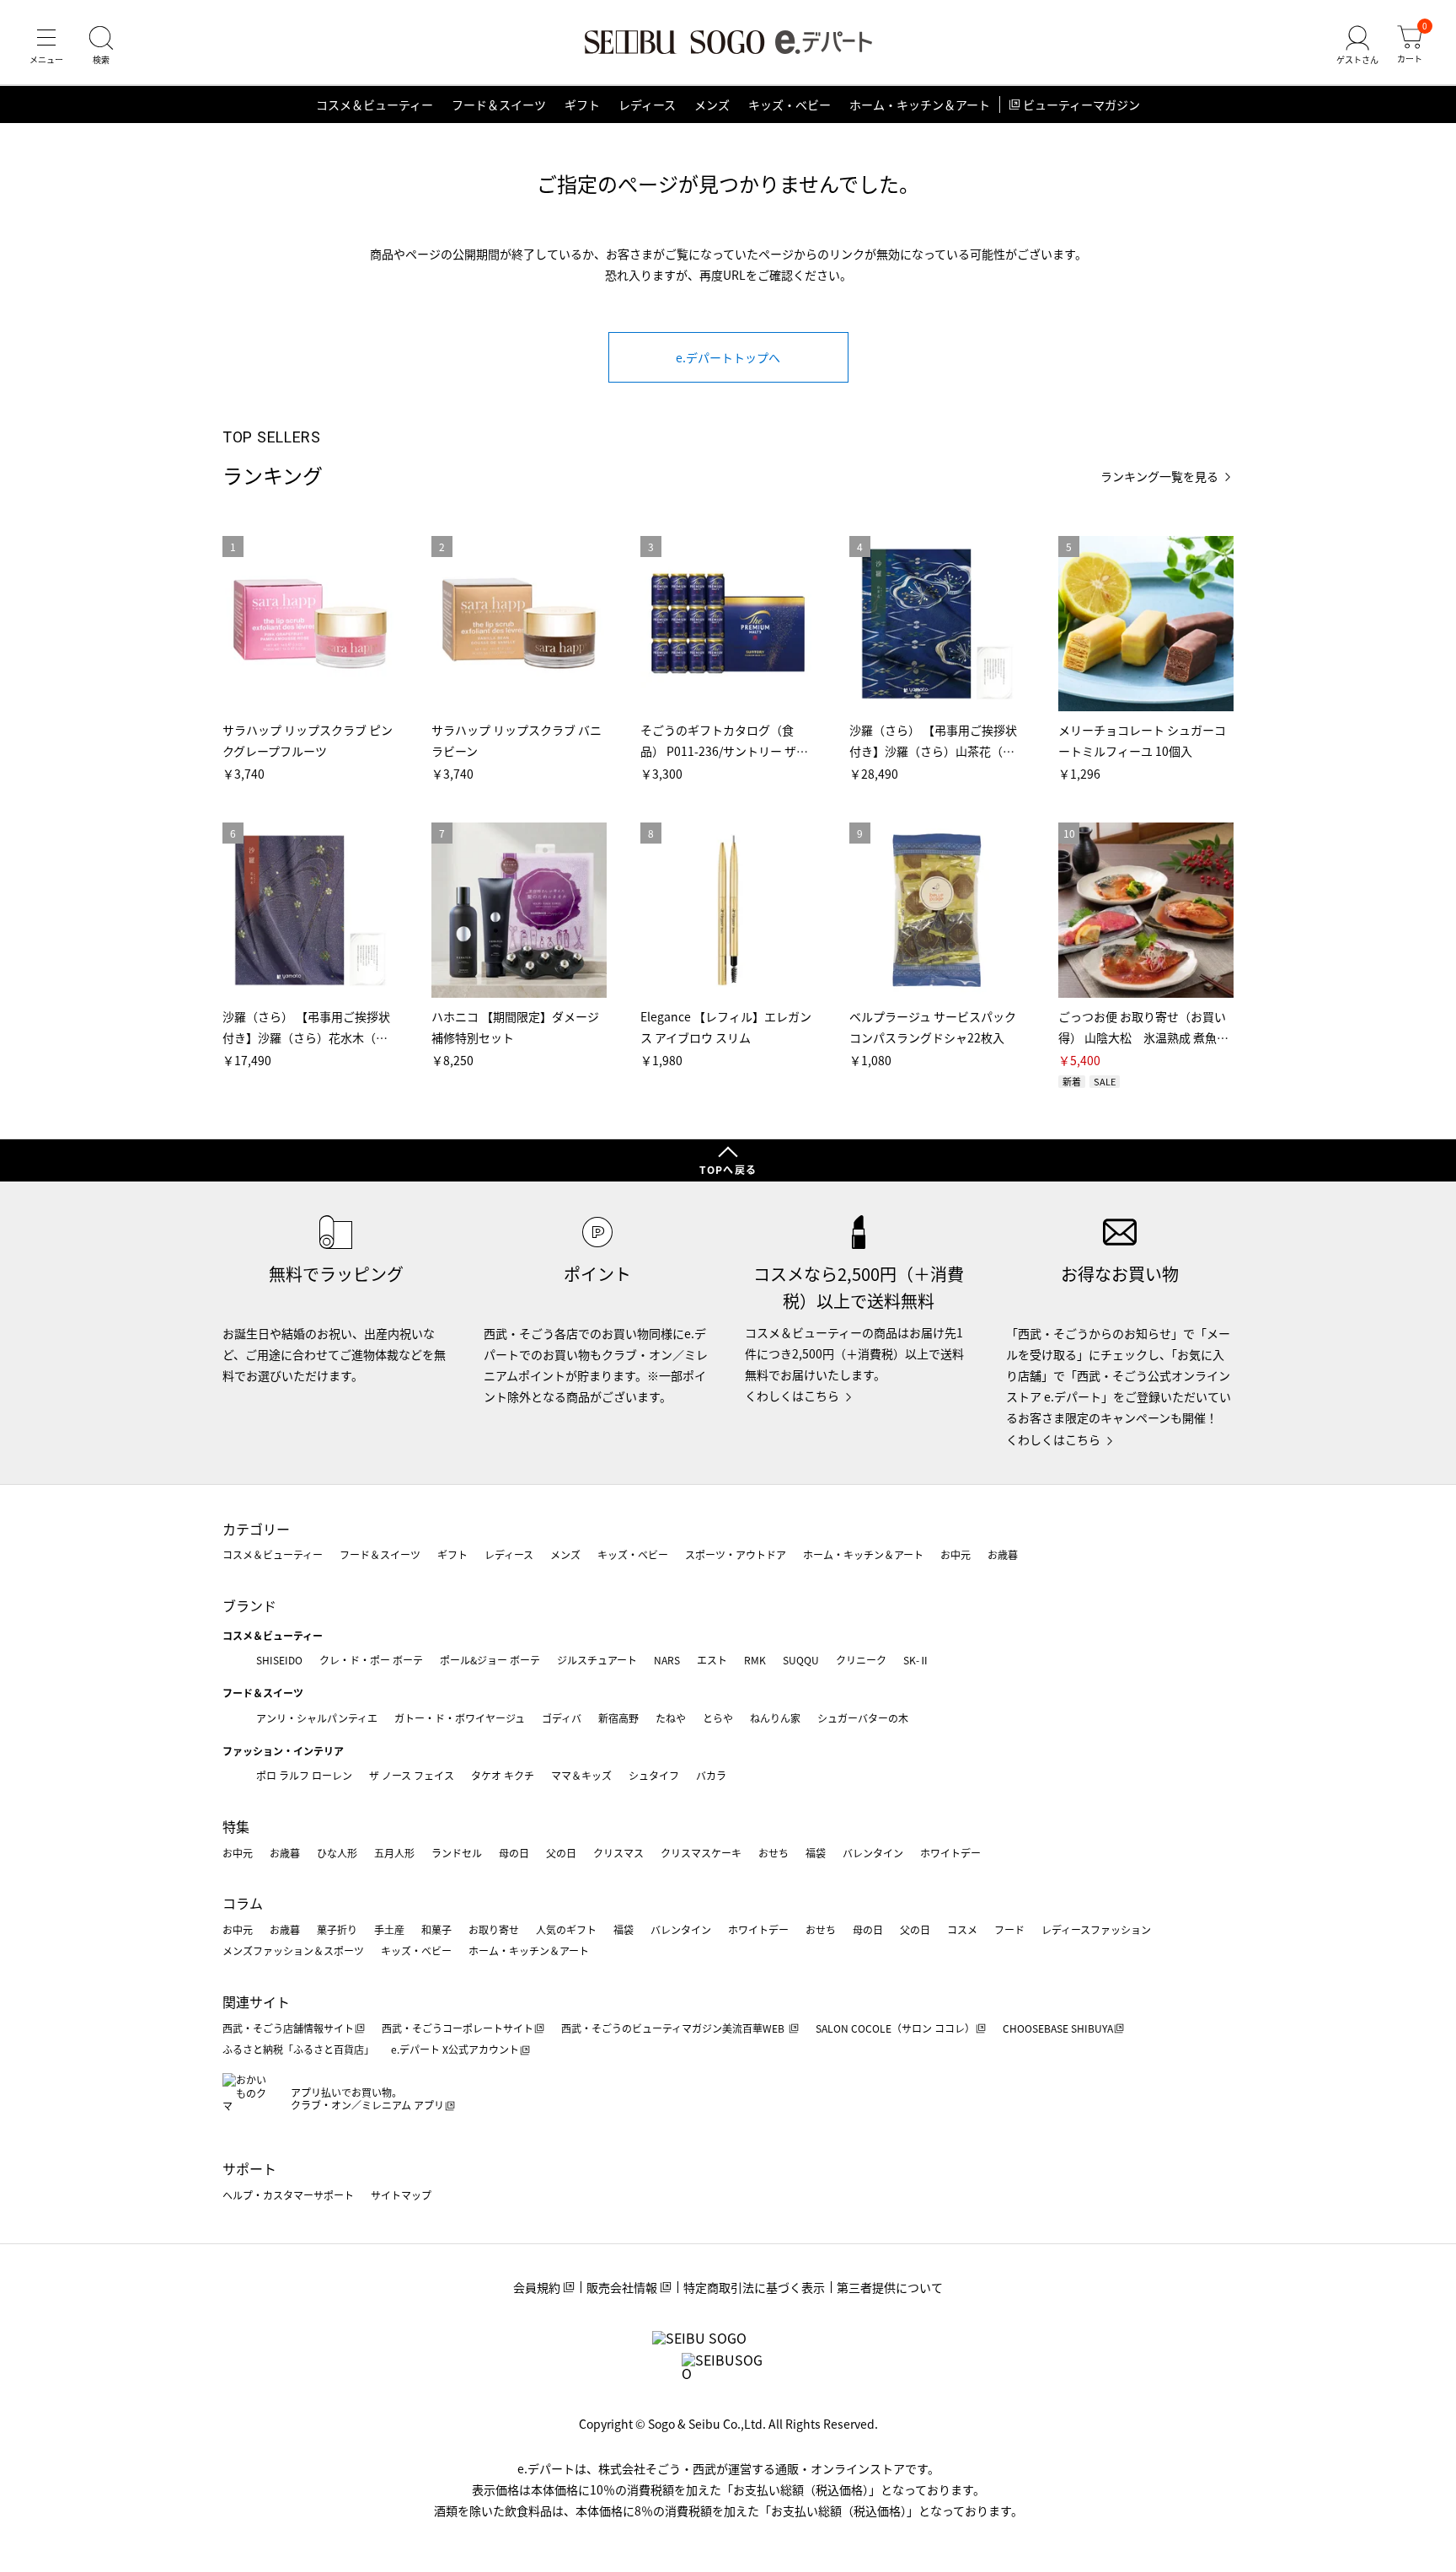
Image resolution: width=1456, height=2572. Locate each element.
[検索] (101, 46)
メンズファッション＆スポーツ (293, 1950)
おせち (773, 1853)
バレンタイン (873, 1853)
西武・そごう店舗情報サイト (288, 2028)
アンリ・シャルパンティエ (317, 1718)
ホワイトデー (950, 1853)
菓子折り (337, 1929)
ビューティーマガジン (1081, 104)
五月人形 (394, 1853)
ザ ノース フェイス (412, 1775)
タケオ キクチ (503, 1775)
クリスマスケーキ (701, 1853)
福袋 (816, 1853)
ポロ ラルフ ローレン (304, 1775)
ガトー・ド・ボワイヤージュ (460, 1718)
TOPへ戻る (728, 1169)
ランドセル (457, 1853)
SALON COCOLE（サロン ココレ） (895, 2028)
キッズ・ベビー (790, 104)
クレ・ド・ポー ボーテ (371, 1660)
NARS (667, 1660)
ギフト (582, 104)
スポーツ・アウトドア (736, 1554)
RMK (755, 1660)
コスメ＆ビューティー (375, 104)
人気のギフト (566, 1929)
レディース (647, 104)
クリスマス (618, 1853)
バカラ (711, 1775)
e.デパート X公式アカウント (455, 2049)
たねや (671, 1718)
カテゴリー (256, 1529)
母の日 (514, 1853)
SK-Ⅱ (916, 1660)
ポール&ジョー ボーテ (490, 1660)
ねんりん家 (775, 1718)
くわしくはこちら (792, 1396)
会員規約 (537, 2287)
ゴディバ (562, 1718)
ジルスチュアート (597, 1660)
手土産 (389, 1929)
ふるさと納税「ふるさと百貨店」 (298, 2049)
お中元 (955, 1554)
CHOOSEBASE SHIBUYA (1058, 2028)
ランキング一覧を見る (1159, 477)
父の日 (561, 1853)
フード (1009, 1929)
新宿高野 (618, 1718)
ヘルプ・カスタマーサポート (288, 2195)
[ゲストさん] (1357, 46)
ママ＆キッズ (581, 1775)
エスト (712, 1660)
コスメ (962, 1929)
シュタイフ (654, 1775)
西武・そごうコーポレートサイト (458, 2028)
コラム (243, 1903)
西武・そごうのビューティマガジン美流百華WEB (674, 2028)
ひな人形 (337, 1853)
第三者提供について (890, 2287)
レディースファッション (1096, 1929)
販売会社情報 (622, 2287)
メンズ (712, 104)
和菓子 (436, 1929)
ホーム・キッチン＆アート (920, 104)
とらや (718, 1718)
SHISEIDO (279, 1660)
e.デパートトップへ (728, 357)
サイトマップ (401, 2195)
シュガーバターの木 (863, 1718)
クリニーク (861, 1660)
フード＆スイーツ (499, 104)
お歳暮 (1003, 1554)
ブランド (249, 1605)
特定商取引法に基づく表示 (754, 2287)
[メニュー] (46, 46)
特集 (236, 1826)
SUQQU (801, 1660)
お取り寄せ (494, 1929)
